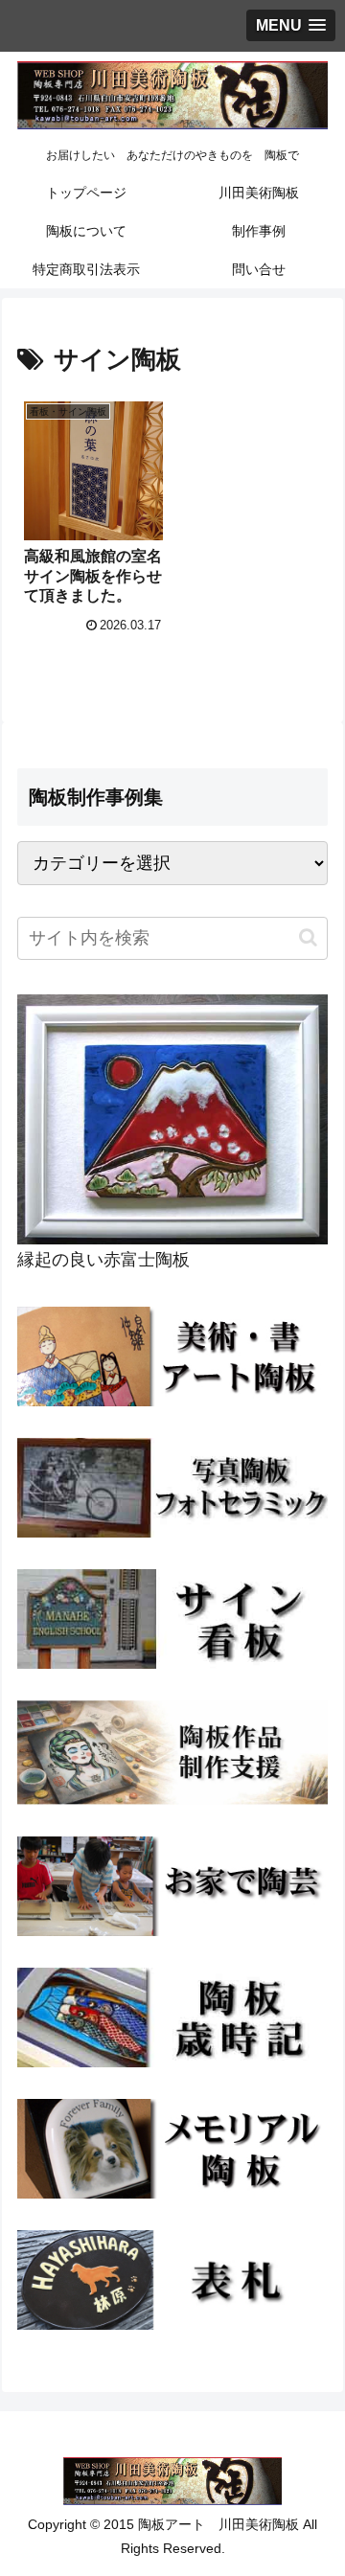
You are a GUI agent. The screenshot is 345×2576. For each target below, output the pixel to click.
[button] (308, 937)
